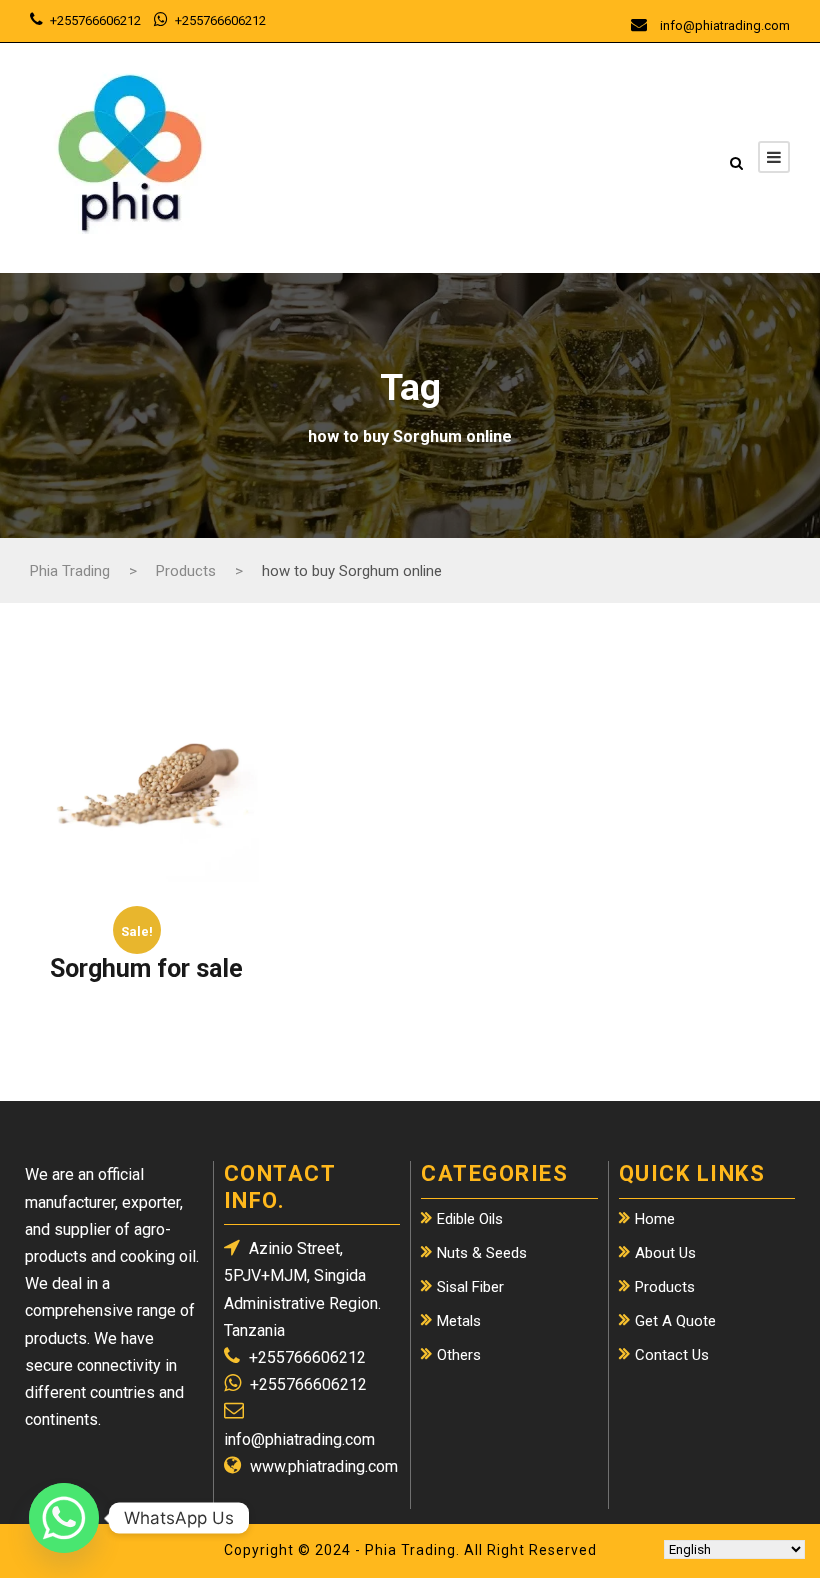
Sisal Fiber (470, 1287)
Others (459, 1355)
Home (655, 1219)
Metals (459, 1321)
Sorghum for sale (146, 968)
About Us (665, 1253)
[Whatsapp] (64, 1518)
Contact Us (672, 1355)
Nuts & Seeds (482, 1253)
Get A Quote (675, 1321)
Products (665, 1287)
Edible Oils (470, 1219)
